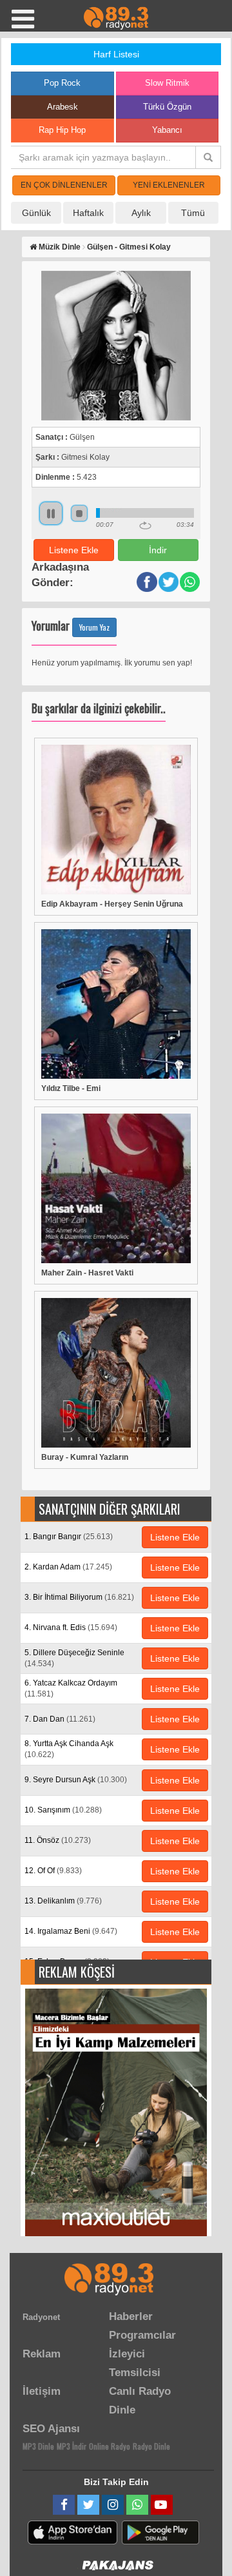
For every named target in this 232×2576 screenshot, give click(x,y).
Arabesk (63, 107)
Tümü (193, 213)
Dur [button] (79, 513)
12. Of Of (53, 1871)
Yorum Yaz (94, 627)
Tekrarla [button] (145, 526)
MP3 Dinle (38, 2446)
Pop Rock (62, 83)
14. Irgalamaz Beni (71, 1931)
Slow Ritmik (167, 83)
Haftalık (88, 213)
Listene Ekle (74, 550)
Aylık (141, 213)
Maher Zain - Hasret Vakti (87, 1273)
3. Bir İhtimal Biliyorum (79, 1597)
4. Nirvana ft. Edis (71, 1627)
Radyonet (41, 2317)
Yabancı (167, 130)
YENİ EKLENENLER (169, 185)
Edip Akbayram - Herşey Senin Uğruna (112, 904)
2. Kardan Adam (68, 1567)
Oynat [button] (51, 513)
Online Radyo (110, 2446)
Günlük (36, 213)
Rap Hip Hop (62, 130)
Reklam (42, 2354)
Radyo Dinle (151, 2446)
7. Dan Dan (60, 1719)
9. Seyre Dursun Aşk (76, 1780)
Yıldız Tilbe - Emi (71, 1088)
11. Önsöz (58, 1840)
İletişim (42, 2391)
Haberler (131, 2316)
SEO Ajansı (51, 2429)
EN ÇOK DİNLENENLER (64, 185)
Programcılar (142, 2335)
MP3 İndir (72, 2446)
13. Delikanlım (63, 1901)
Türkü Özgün (167, 107)
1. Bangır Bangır (69, 1537)
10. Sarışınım (63, 1810)
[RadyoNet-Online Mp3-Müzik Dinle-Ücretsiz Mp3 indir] (116, 17)
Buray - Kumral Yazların (85, 1457)
